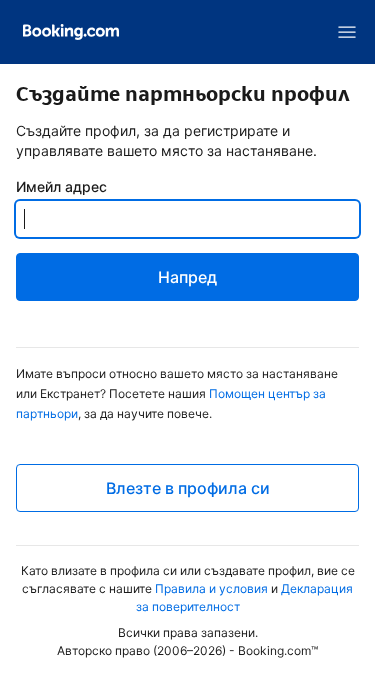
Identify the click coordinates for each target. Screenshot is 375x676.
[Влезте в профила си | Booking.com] (71, 32)
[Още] (347, 32)
